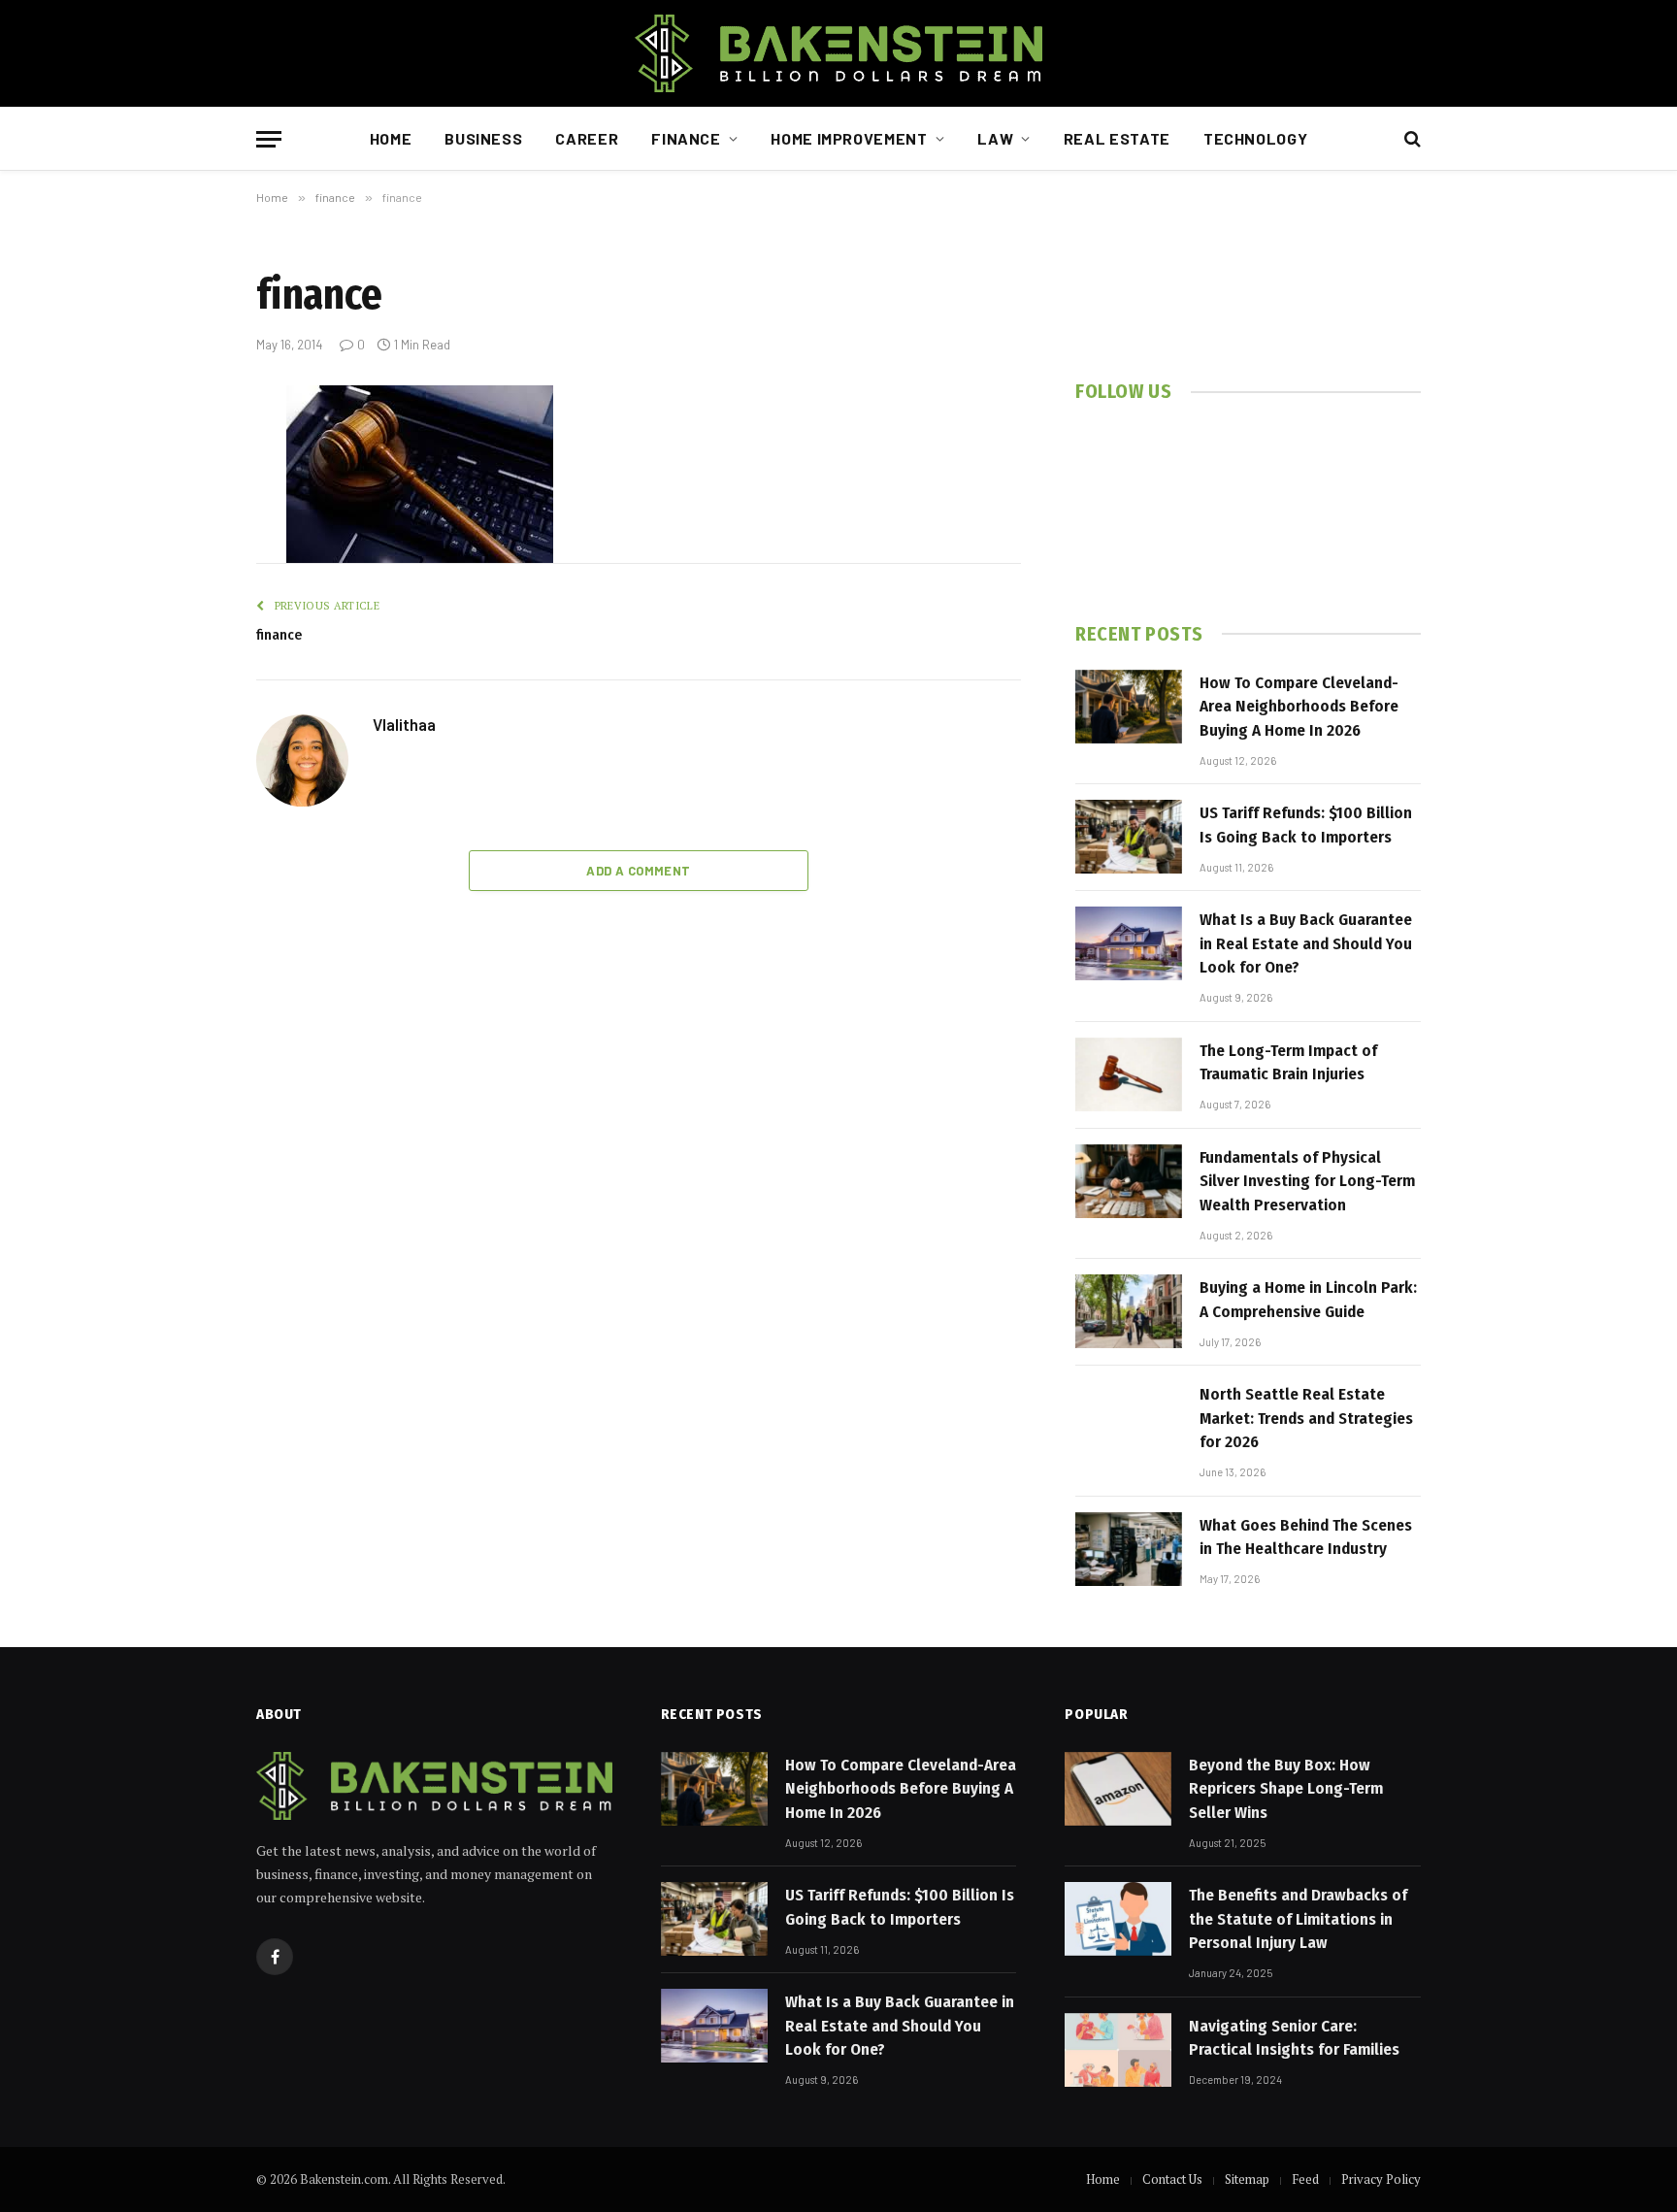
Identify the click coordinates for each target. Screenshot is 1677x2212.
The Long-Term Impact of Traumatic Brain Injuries (1288, 1062)
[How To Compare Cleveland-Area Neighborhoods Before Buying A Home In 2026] (1129, 707)
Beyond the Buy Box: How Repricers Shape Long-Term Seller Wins (1286, 1789)
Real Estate (1117, 138)
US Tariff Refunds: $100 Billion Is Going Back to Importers (1306, 825)
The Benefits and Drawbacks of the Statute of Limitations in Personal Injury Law (1298, 1919)
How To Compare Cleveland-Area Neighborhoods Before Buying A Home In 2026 (1299, 707)
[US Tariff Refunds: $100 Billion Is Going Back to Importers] (1129, 837)
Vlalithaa (404, 724)
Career (587, 138)
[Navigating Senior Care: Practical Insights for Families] (1118, 2050)
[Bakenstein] (838, 53)
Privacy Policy (1381, 2179)
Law (995, 138)
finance (279, 635)
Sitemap (1247, 2179)
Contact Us (1172, 2179)
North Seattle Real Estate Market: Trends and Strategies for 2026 (1306, 1418)
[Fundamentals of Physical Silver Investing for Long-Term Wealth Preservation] (1129, 1181)
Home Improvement (849, 138)
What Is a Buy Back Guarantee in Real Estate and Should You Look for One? (1306, 943)
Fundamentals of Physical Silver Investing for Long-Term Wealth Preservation (1307, 1181)
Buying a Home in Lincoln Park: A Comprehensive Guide (1308, 1299)
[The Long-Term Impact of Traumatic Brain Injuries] (1129, 1074)
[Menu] (269, 139)
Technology (1255, 138)
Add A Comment (638, 871)
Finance (686, 138)
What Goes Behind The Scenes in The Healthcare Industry (1306, 1537)
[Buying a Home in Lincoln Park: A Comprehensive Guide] (1129, 1311)
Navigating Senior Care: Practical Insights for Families (1294, 2038)
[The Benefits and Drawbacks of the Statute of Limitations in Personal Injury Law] (1118, 1919)
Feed (1305, 2179)
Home (391, 138)
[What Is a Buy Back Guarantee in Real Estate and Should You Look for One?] (1129, 943)
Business (483, 138)
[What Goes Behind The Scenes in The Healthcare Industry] (1129, 1549)
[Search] (1411, 139)
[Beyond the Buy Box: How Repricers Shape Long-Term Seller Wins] (1118, 1789)
